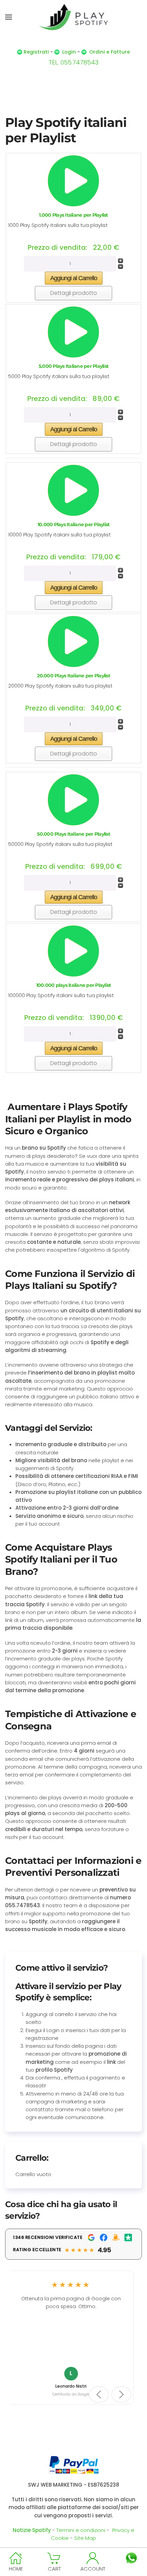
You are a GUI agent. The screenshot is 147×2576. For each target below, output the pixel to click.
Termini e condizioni (81, 2530)
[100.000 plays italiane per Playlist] (73, 951)
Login (69, 52)
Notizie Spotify (32, 2530)
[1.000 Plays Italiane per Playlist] (73, 180)
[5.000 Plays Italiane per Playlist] (73, 332)
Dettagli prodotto (74, 293)
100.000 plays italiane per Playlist (74, 985)
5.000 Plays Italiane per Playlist (73, 366)
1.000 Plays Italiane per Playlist (73, 215)
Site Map (85, 2538)
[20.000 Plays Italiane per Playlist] (73, 641)
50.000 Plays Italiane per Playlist (73, 834)
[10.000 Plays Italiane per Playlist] (73, 490)
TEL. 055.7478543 (73, 62)
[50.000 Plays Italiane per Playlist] (73, 799)
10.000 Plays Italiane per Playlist (74, 524)
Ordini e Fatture (110, 52)
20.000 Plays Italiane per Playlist (73, 676)
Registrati (36, 52)
